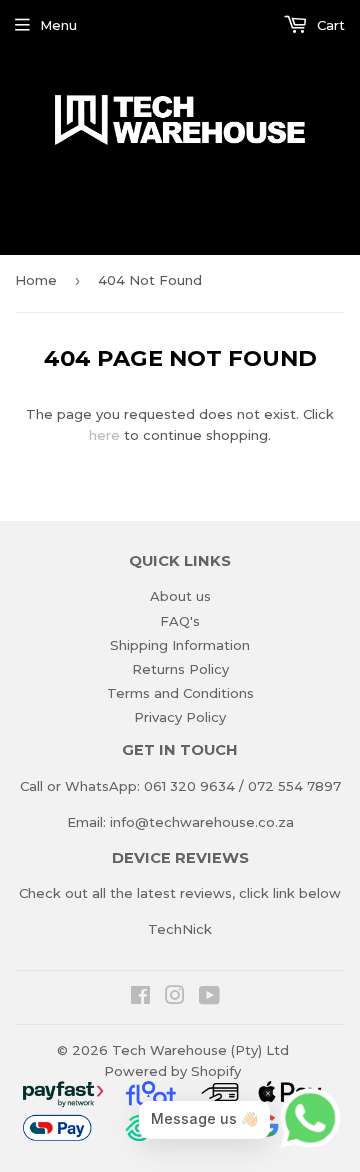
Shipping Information (180, 645)
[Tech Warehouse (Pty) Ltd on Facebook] (140, 998)
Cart (329, 25)
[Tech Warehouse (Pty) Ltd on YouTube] (209, 998)
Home (36, 280)
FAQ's (180, 621)
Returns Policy (180, 669)
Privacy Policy (180, 717)
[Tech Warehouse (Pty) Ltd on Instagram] (175, 998)
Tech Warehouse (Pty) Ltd (200, 1050)
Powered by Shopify (172, 1071)
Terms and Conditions (180, 693)
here (104, 435)
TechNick (180, 929)
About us (180, 596)
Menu (58, 25)
